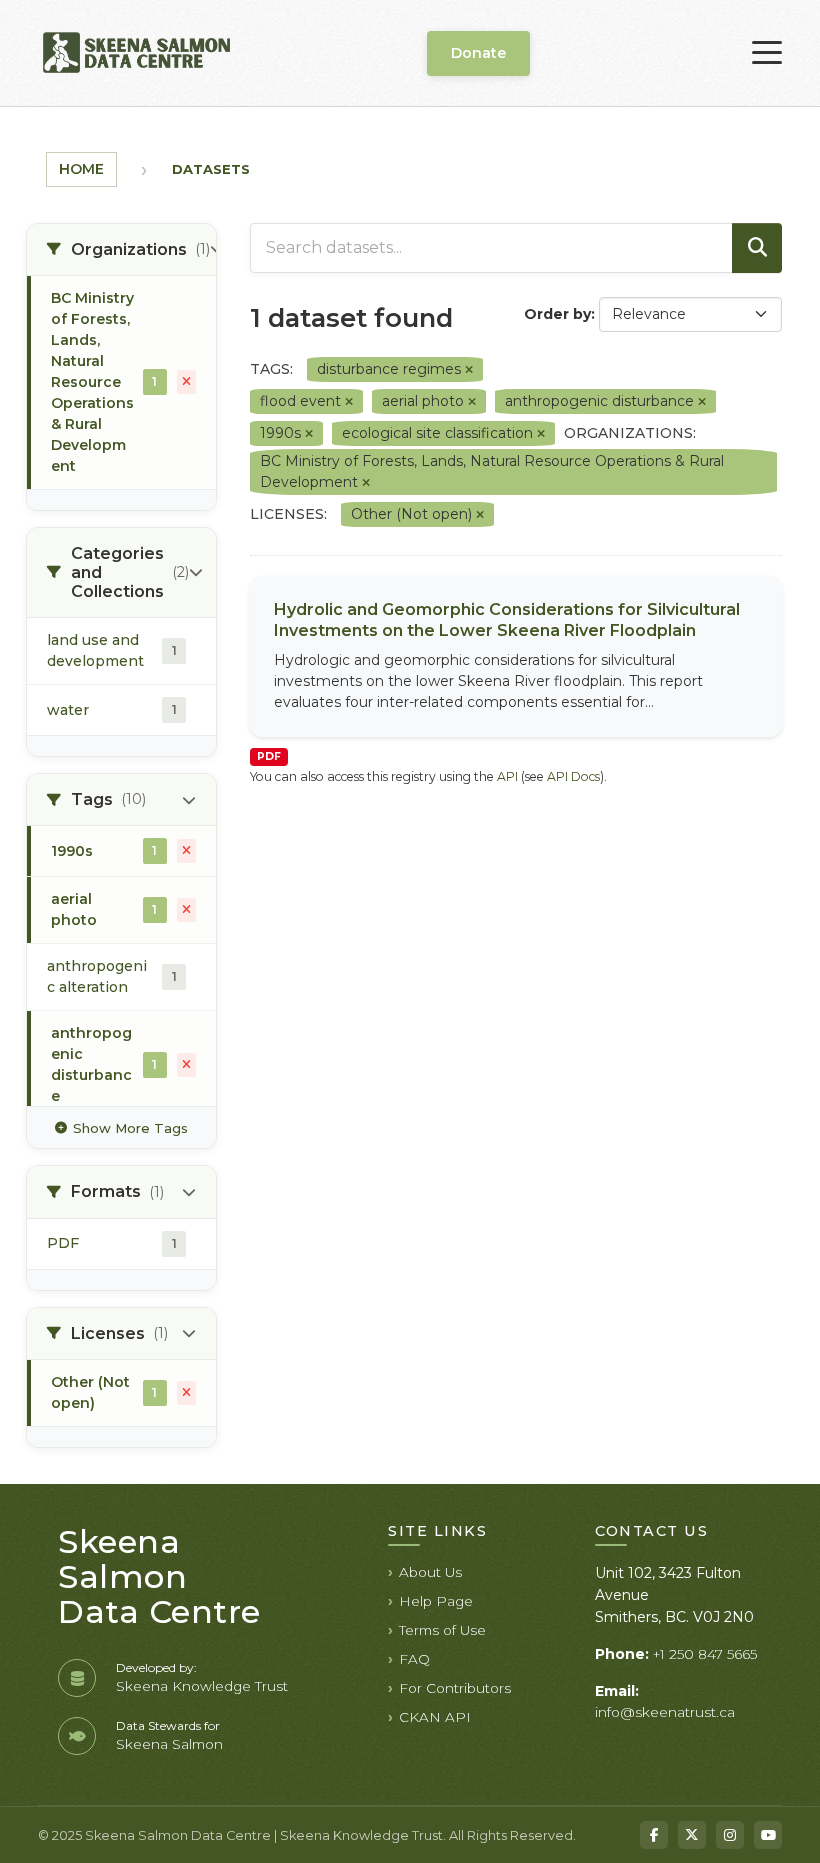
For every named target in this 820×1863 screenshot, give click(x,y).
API (507, 776)
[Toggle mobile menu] (767, 53)
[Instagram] (730, 1835)
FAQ (414, 1659)
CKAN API (435, 1717)
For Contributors (455, 1688)
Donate (478, 53)
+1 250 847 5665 (705, 1654)
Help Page (436, 1601)
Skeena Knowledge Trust (202, 1686)
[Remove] (469, 370)
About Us (430, 1572)
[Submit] (757, 248)
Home (81, 169)
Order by (557, 314)
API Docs (573, 776)
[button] (121, 250)
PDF (269, 756)
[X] (692, 1835)
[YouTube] (768, 1835)
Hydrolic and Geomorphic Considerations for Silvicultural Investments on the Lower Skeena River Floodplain (507, 620)
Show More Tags (130, 1128)
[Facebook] (654, 1835)
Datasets (211, 169)
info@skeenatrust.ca (665, 1712)
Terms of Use (442, 1630)
